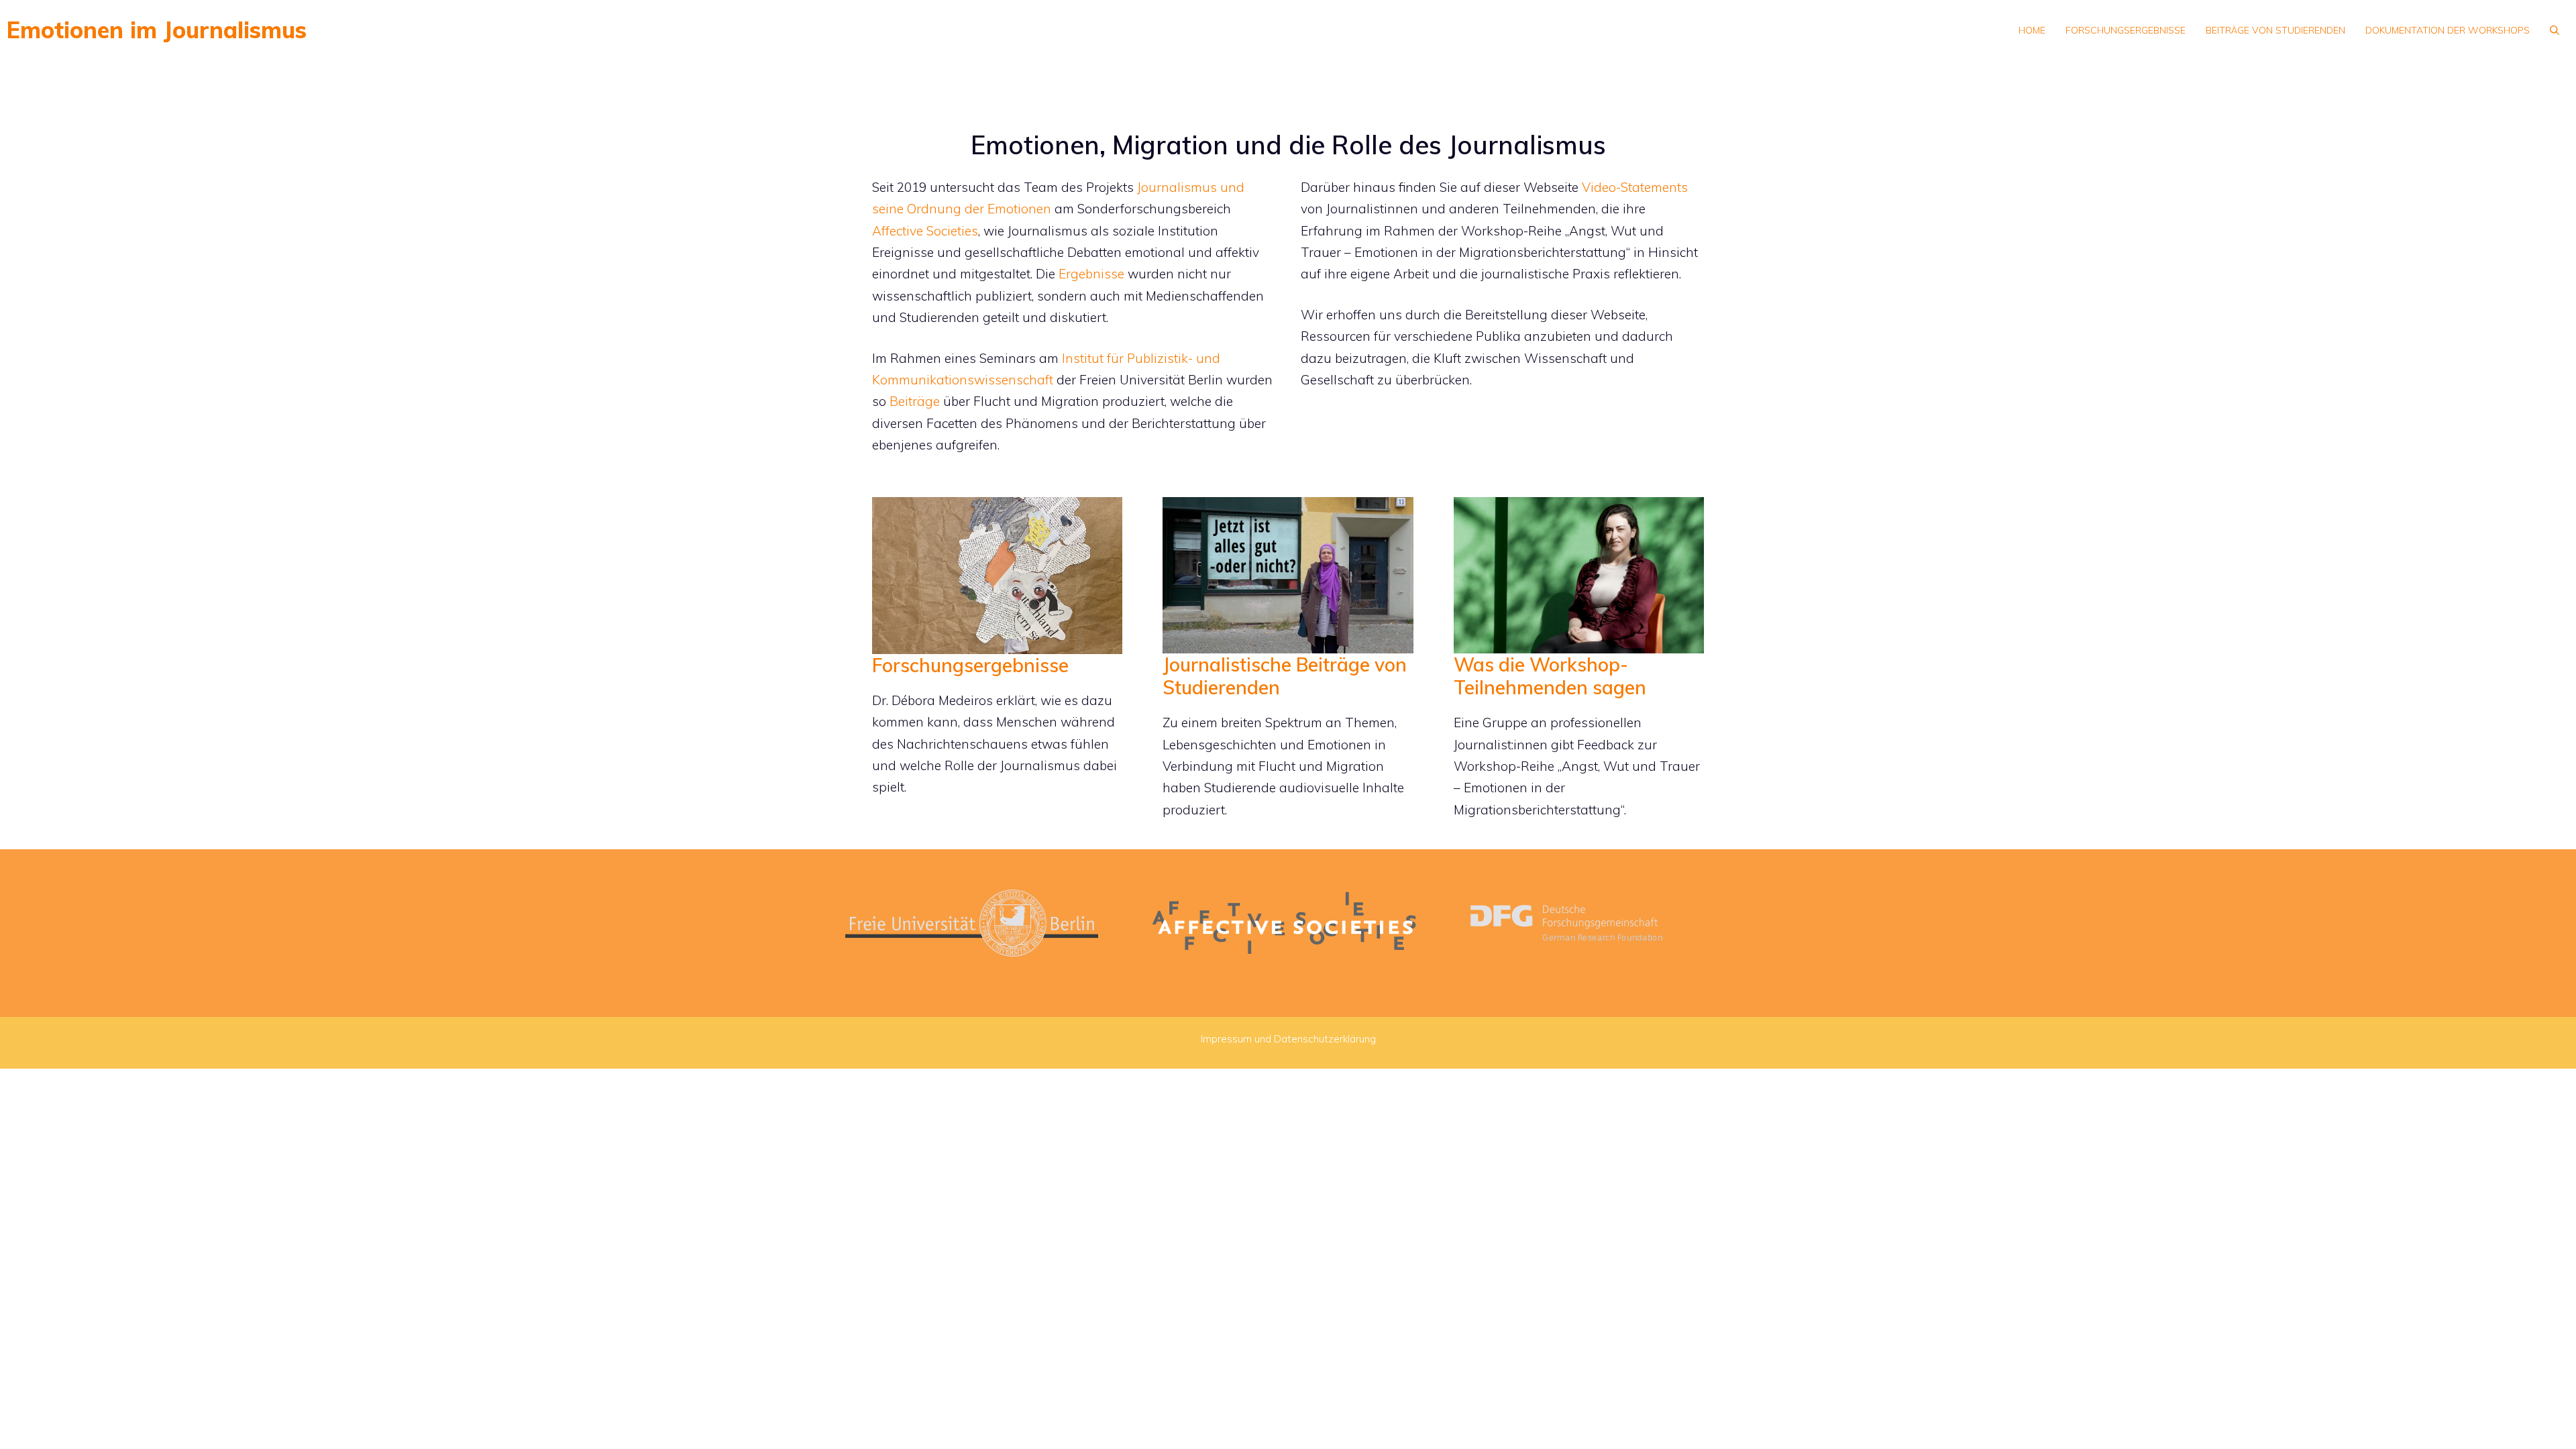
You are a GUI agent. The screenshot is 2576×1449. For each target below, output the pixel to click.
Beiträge (915, 401)
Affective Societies (925, 231)
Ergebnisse (1091, 274)
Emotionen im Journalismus (157, 30)
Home (2032, 30)
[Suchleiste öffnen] (2555, 30)
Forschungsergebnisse (2126, 30)
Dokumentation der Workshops (2448, 30)
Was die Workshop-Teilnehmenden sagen (1550, 676)
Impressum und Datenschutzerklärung (1288, 1039)
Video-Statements (1635, 187)
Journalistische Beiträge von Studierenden (1285, 676)
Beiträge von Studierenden (2275, 30)
